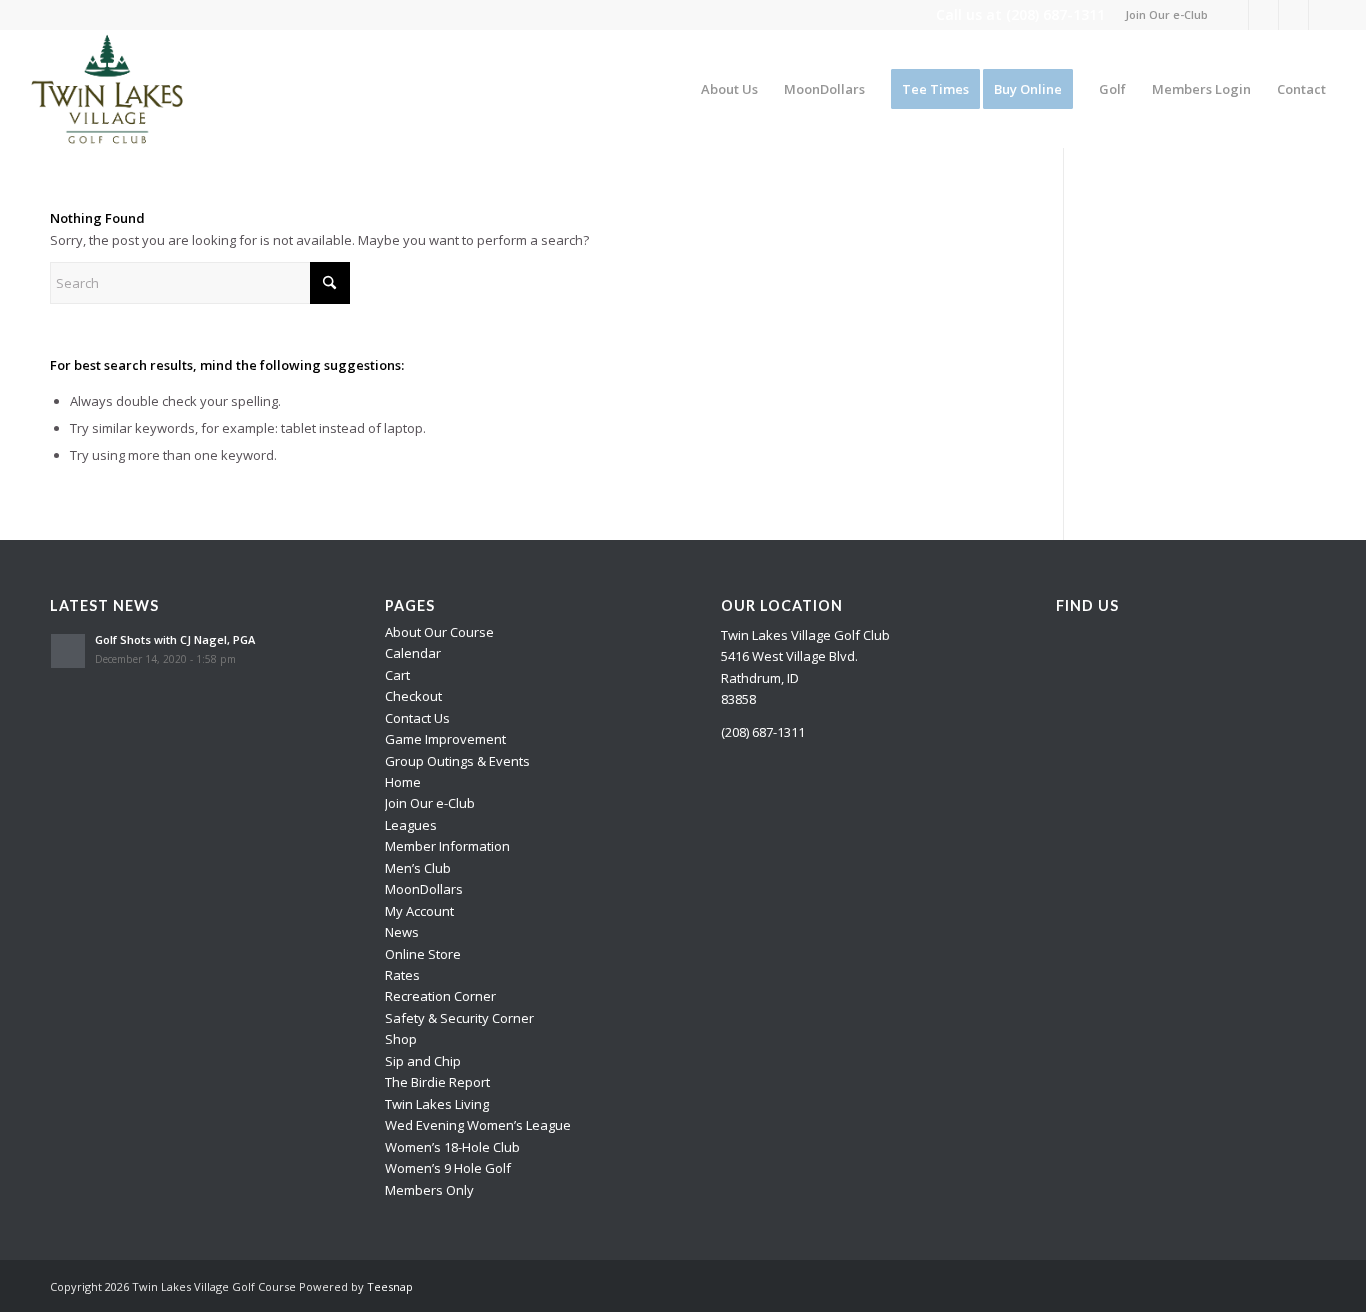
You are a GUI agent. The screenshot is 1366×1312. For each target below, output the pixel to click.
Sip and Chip (423, 1061)
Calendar (413, 653)
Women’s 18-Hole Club (452, 1147)
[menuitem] (1161, 15)
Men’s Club (418, 868)
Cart (397, 675)
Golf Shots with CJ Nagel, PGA (175, 639)
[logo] (108, 89)
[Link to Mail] (1324, 15)
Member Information (447, 846)
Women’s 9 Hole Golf (448, 1168)
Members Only (429, 1190)
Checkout (413, 696)
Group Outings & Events (457, 761)
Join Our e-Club (1166, 14)
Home (403, 782)
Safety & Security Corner (459, 1018)
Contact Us (417, 718)
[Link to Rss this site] (1293, 15)
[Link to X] (1263, 15)
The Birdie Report (437, 1082)
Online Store (423, 954)
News (402, 932)
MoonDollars (424, 889)
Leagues (411, 825)
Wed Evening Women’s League (478, 1125)
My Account (419, 911)
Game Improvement (445, 739)
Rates (402, 975)
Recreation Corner (440, 996)
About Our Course (439, 632)
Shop (401, 1039)
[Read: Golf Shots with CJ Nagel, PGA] (68, 651)
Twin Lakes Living (437, 1104)
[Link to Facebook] (1233, 15)
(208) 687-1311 (1055, 14)
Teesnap (390, 1286)
